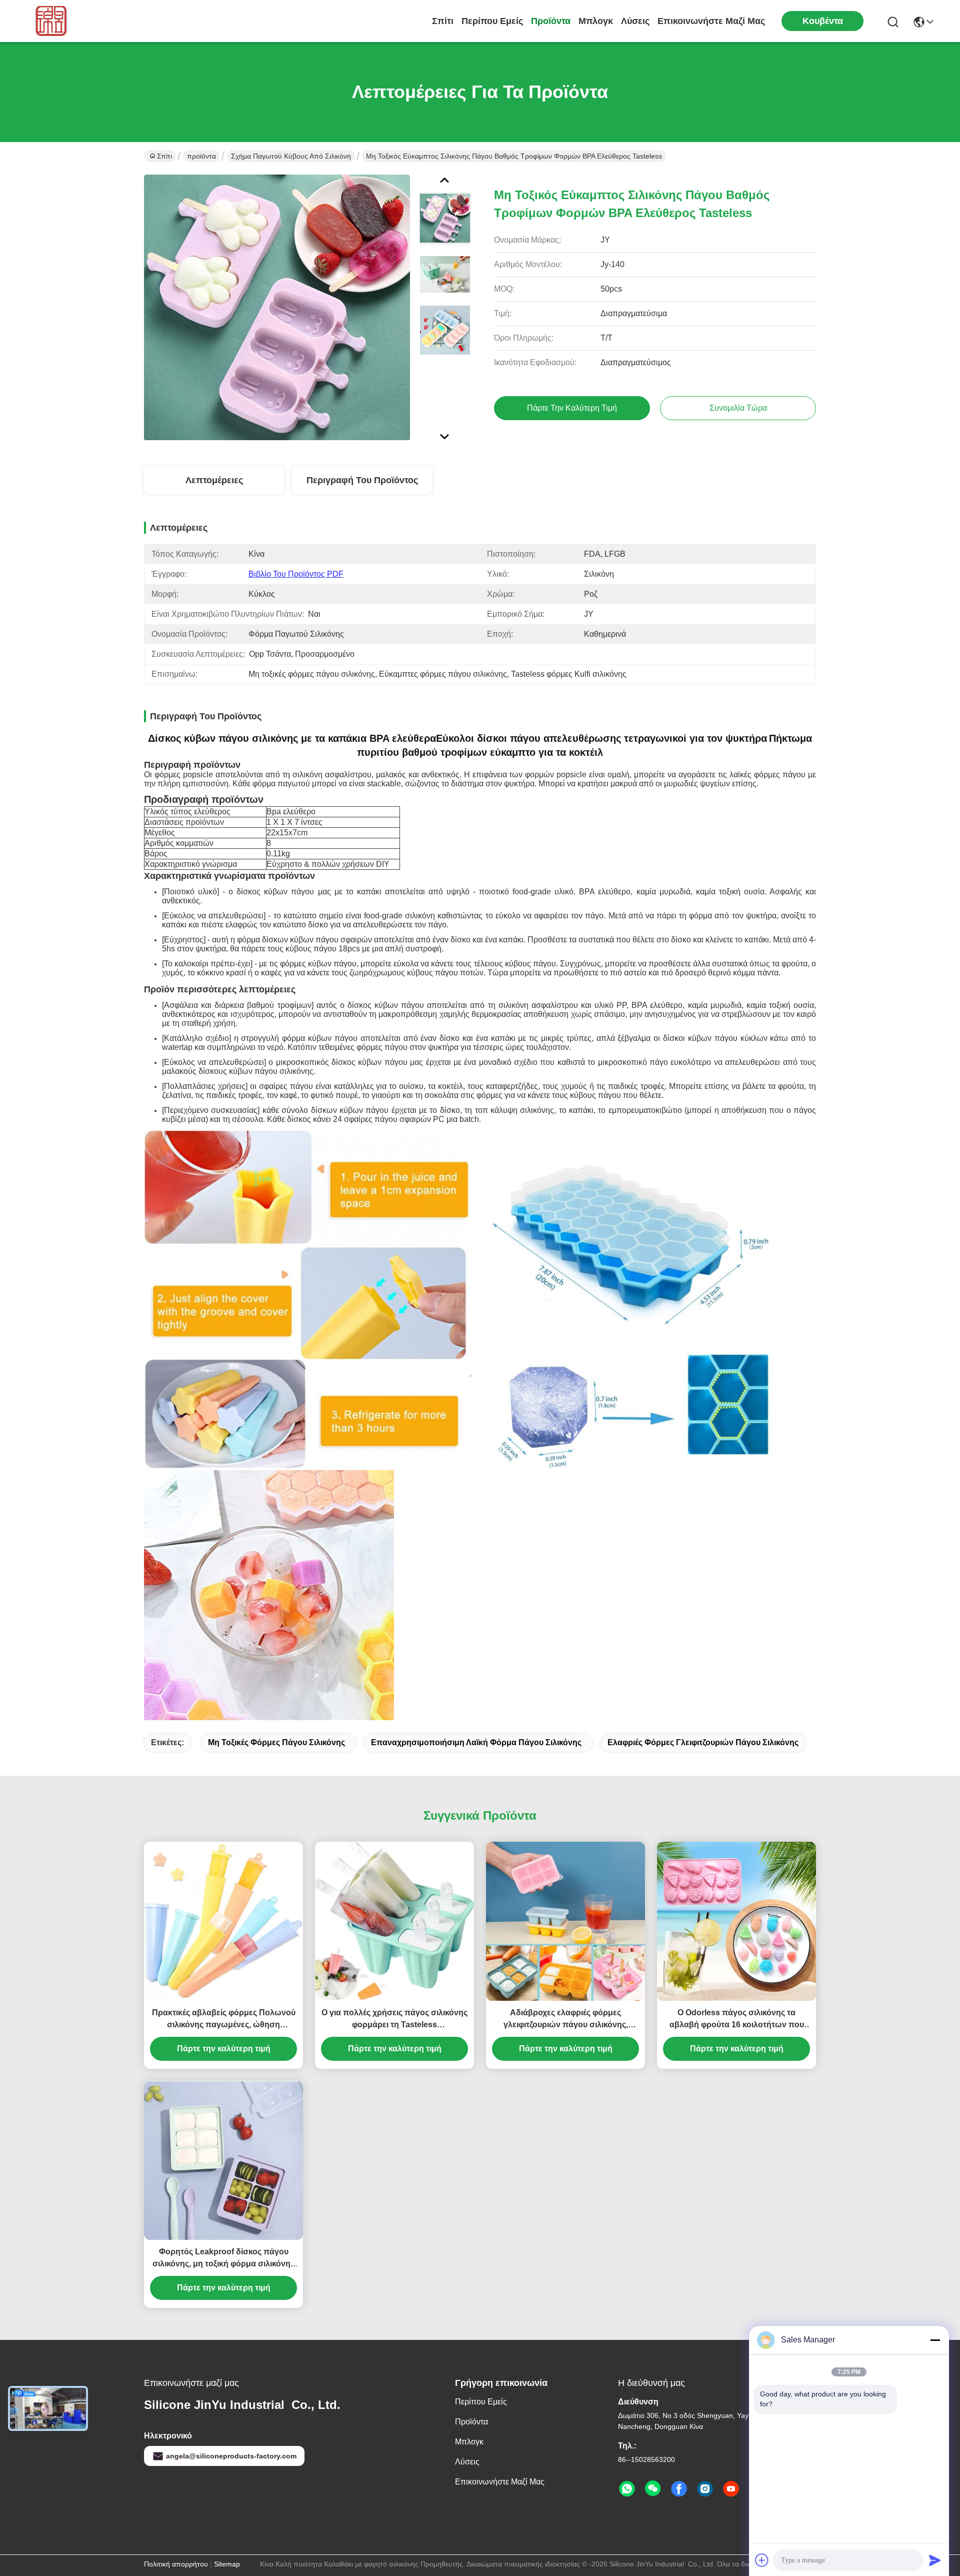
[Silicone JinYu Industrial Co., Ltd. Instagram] (705, 2489)
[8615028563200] (627, 2489)
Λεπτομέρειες (214, 480)
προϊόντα (551, 21)
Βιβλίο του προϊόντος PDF (296, 574)
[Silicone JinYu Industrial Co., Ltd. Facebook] (679, 2489)
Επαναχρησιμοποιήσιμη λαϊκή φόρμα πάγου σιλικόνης (476, 1742)
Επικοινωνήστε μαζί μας (711, 21)
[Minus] (935, 2340)
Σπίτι (443, 21)
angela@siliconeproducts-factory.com (231, 2456)
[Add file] (762, 2560)
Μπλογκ (596, 21)
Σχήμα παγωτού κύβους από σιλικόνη (291, 156)
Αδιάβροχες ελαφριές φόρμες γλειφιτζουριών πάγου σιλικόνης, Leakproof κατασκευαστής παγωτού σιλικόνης (566, 2020)
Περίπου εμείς (492, 21)
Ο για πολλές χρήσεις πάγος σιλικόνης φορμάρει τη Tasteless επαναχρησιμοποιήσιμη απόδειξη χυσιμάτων (394, 2020)
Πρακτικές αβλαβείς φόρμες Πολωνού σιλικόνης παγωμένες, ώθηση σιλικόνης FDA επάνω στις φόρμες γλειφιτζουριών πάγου (224, 2020)
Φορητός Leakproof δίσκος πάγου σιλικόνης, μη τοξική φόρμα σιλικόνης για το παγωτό (223, 2259)
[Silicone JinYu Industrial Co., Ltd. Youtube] (731, 2489)
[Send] (935, 2560)
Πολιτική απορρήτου (176, 2564)
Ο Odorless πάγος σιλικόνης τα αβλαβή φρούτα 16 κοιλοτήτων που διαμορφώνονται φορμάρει (737, 2020)
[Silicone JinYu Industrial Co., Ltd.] (49, 21)
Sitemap (227, 2564)
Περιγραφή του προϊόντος (362, 480)
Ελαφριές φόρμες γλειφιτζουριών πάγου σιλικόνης (703, 1742)
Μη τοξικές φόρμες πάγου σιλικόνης (276, 1742)
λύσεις (635, 21)
